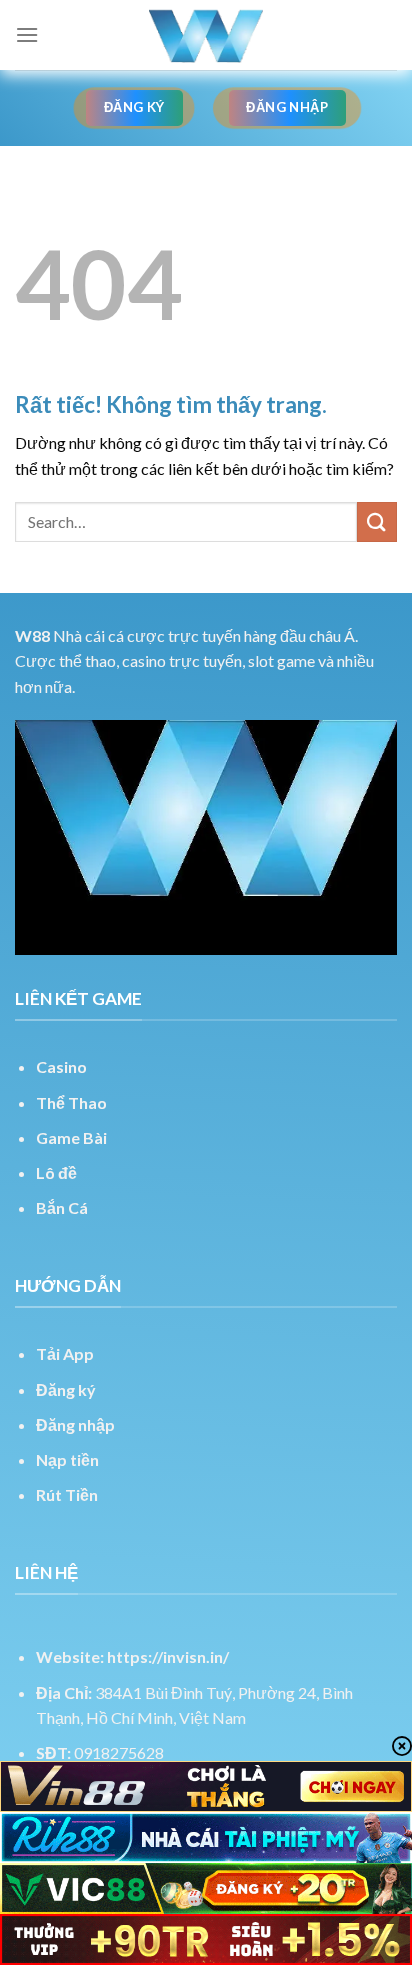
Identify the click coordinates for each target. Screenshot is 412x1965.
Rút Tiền (67, 1494)
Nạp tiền (67, 1459)
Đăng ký (66, 1389)
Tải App (65, 1353)
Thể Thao (71, 1102)
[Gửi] (377, 521)
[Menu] (27, 34)
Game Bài (71, 1137)
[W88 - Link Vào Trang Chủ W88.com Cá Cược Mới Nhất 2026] (206, 35)
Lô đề (56, 1172)
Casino (61, 1066)
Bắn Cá (62, 1207)
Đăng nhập (75, 1424)
